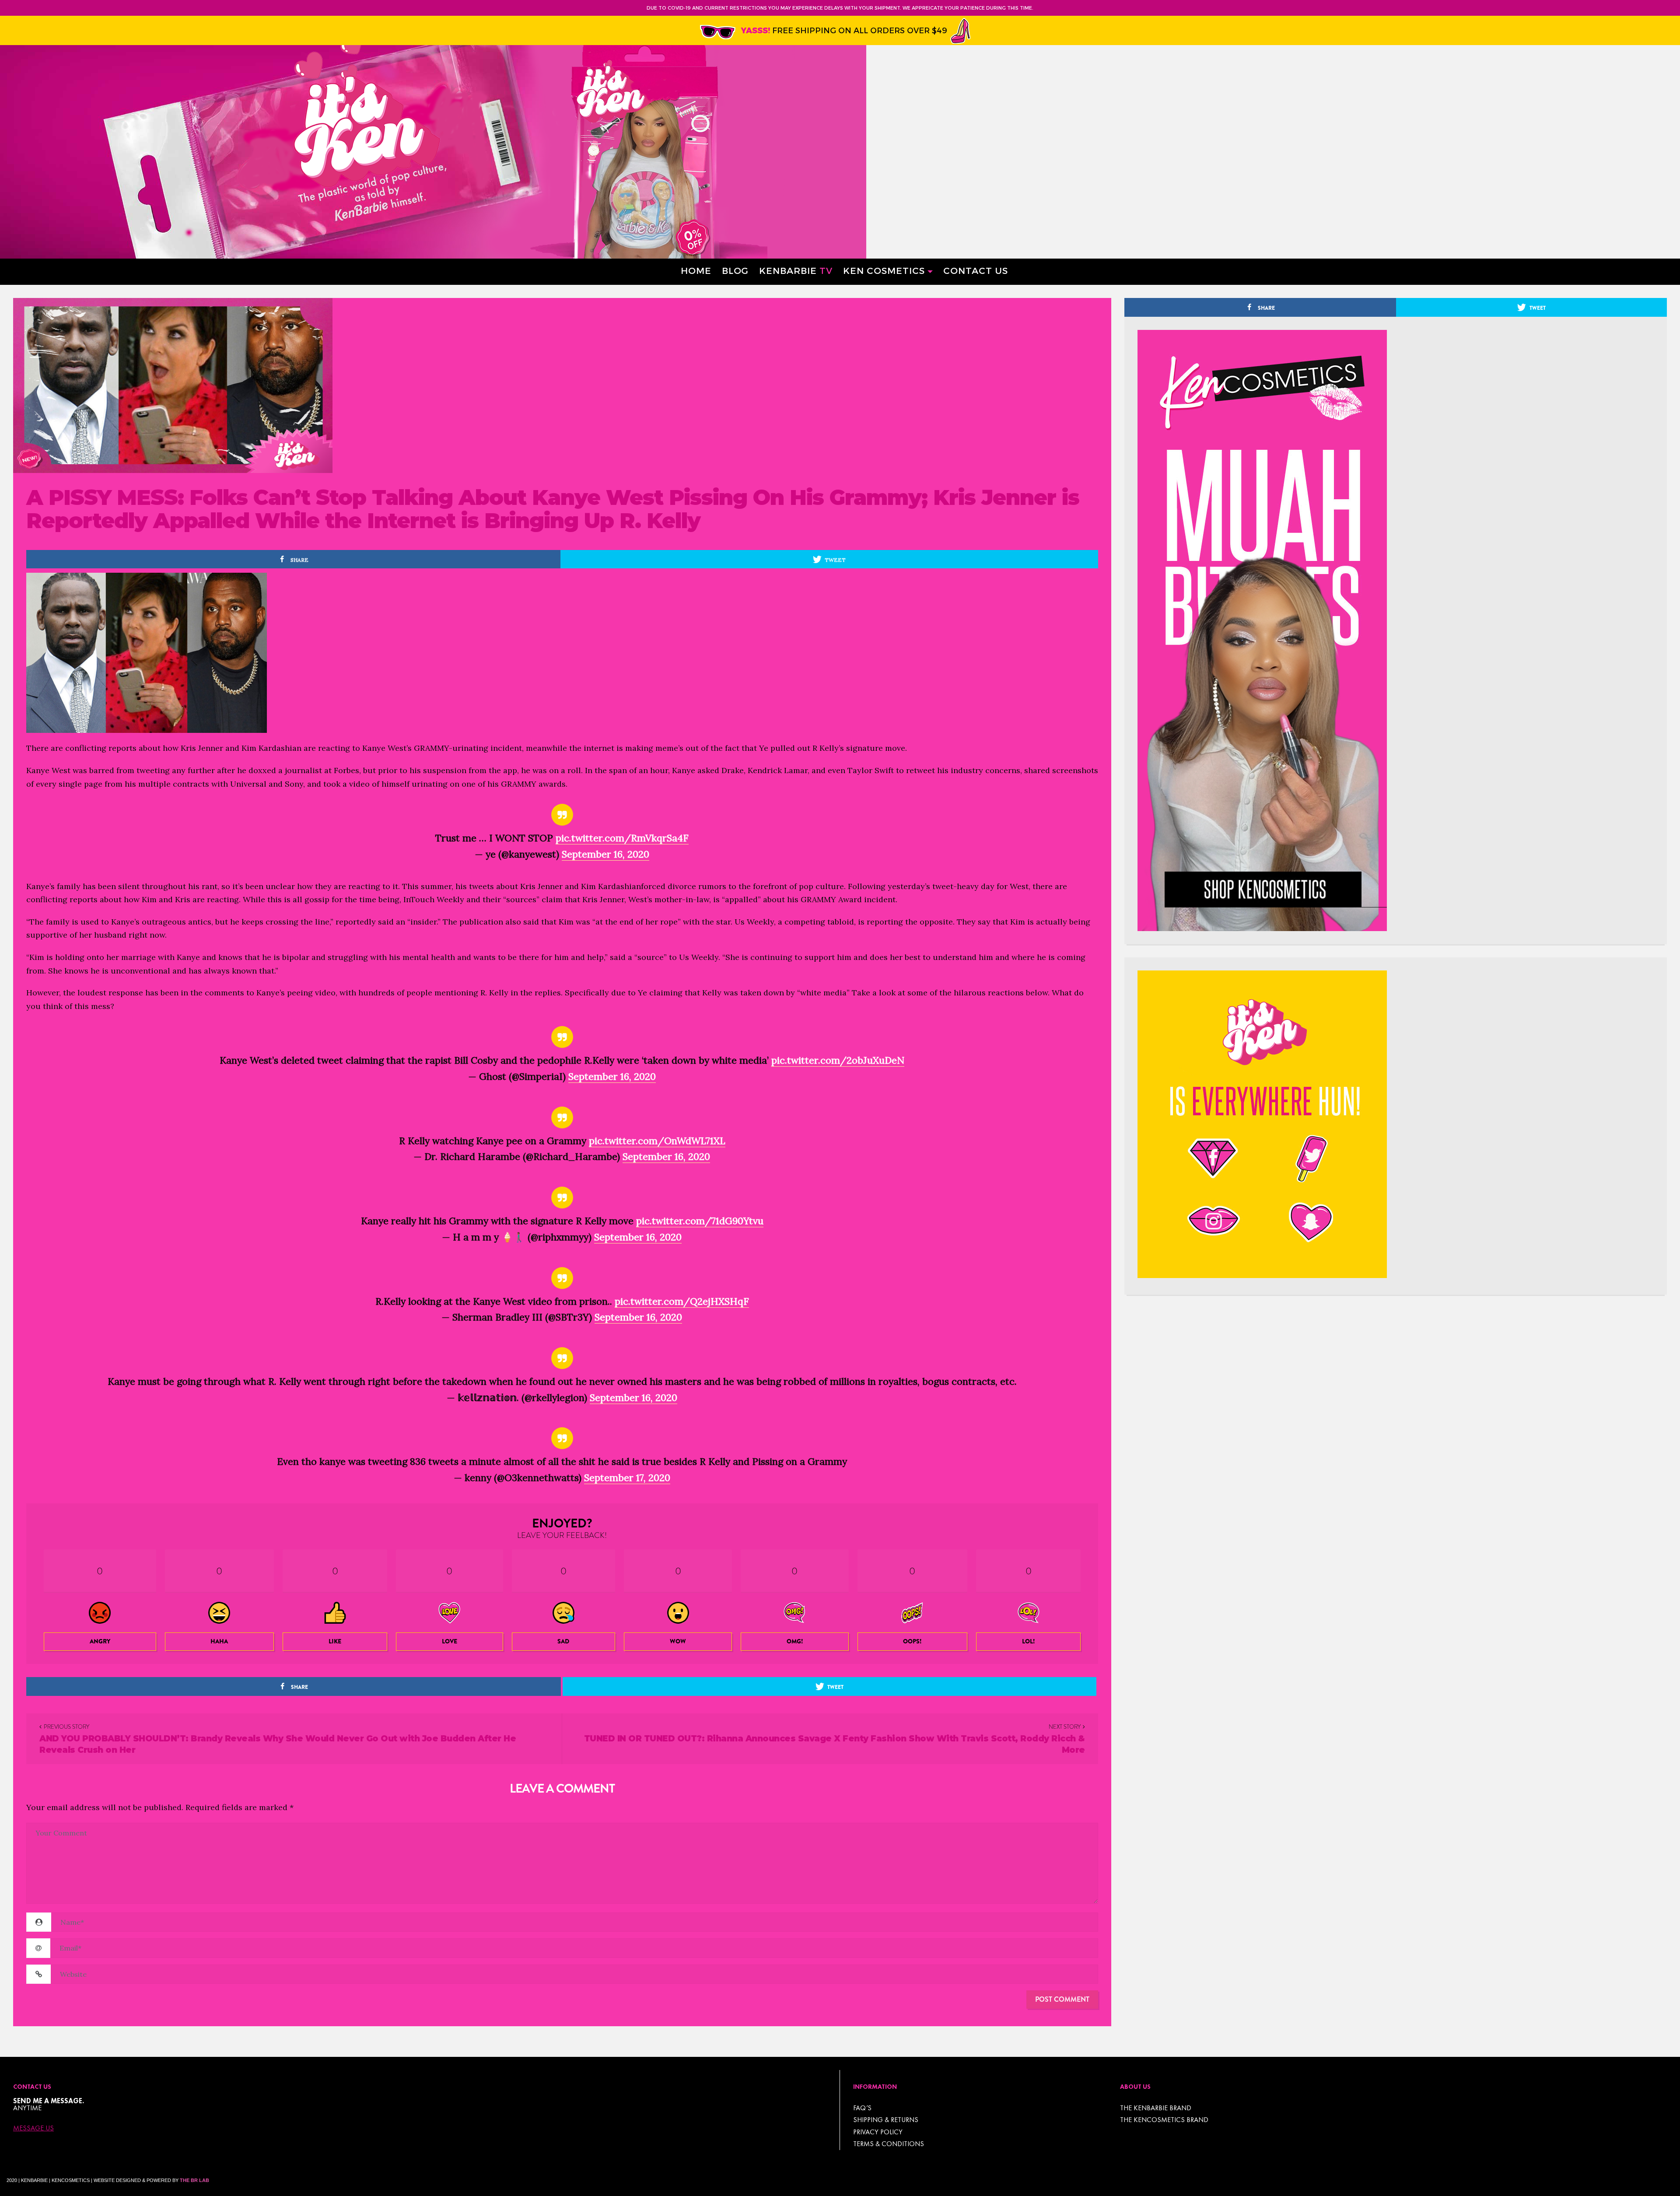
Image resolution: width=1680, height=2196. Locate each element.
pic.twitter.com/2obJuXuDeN (838, 1060)
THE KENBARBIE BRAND (1156, 2108)
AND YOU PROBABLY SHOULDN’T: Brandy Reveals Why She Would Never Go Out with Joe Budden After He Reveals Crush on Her (278, 1744)
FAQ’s (862, 2108)
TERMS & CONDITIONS (889, 2144)
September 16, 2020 (605, 854)
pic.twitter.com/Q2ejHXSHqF (682, 1301)
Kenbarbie (796, 270)
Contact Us (976, 270)
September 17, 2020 (627, 1478)
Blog (735, 270)
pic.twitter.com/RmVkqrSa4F (622, 838)
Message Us (33, 2128)
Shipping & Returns (886, 2120)
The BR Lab (194, 2180)
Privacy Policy (878, 2132)
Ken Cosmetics (884, 270)
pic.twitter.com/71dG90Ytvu (700, 1221)
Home (696, 270)
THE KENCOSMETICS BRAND (1164, 2120)
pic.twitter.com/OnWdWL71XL (657, 1141)
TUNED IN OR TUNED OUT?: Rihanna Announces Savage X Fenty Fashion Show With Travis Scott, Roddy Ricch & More (835, 1744)
